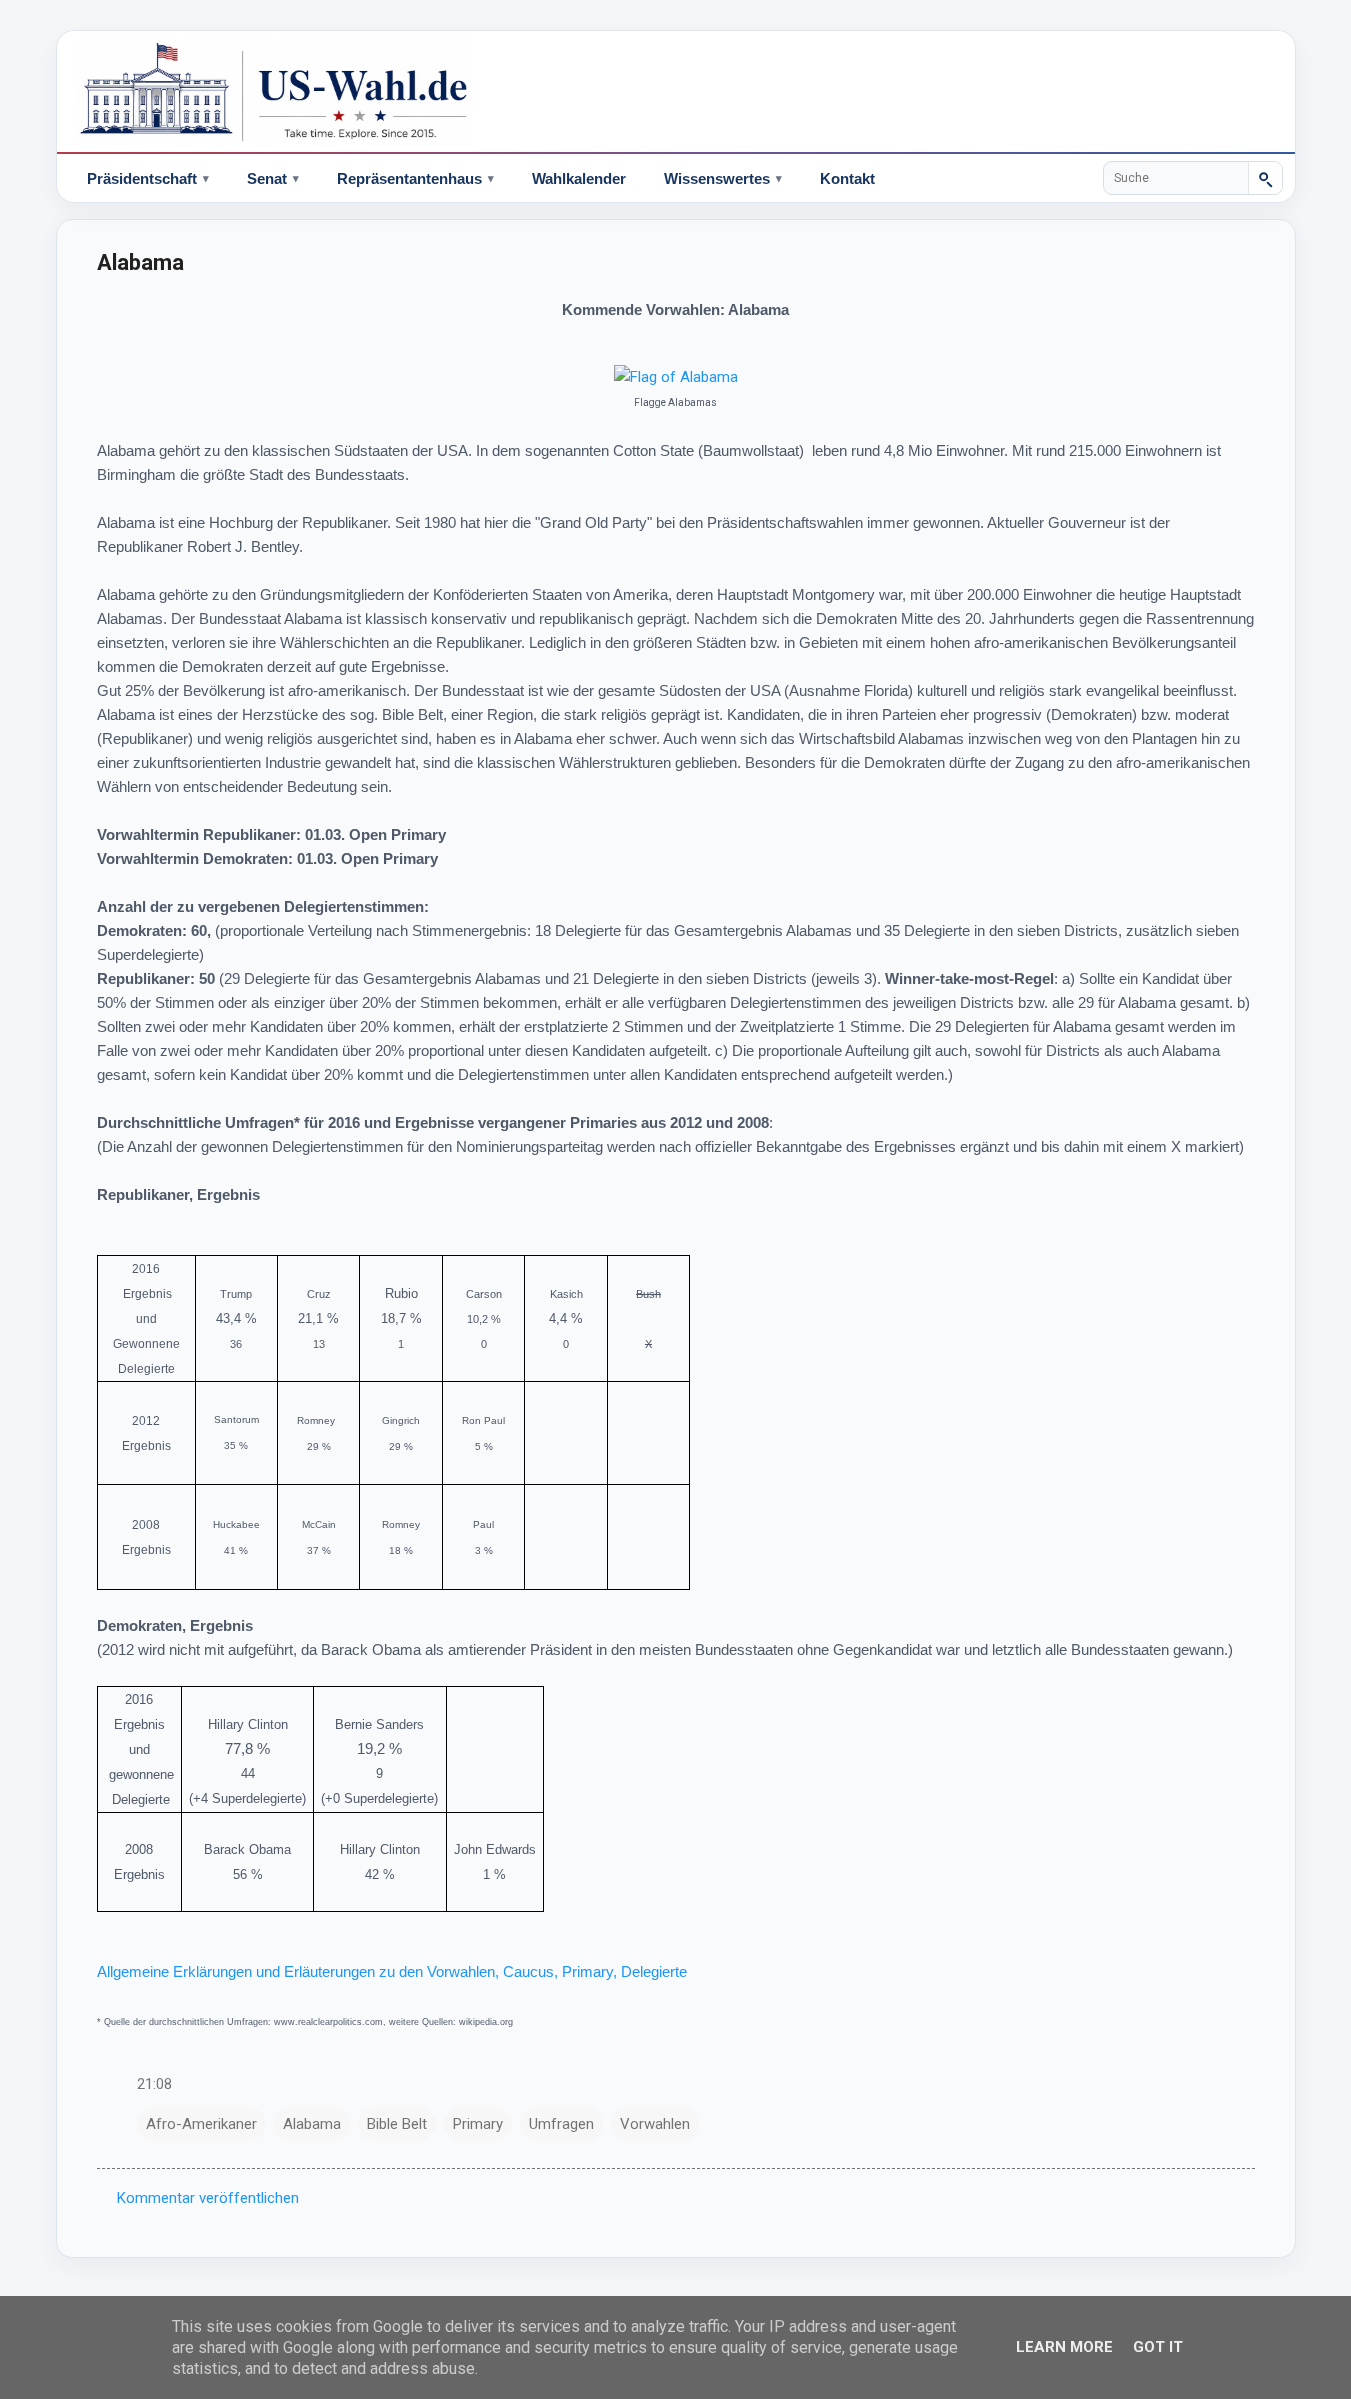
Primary (478, 2124)
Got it (1158, 2347)
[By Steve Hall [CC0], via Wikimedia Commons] (676, 377)
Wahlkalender (579, 178)
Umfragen (561, 2124)
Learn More (1064, 2347)
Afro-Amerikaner (201, 2124)
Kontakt (847, 178)
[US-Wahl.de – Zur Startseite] (676, 92)
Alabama (312, 2124)
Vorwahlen (655, 2124)
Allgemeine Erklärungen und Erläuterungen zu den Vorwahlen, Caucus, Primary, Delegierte (392, 1971)
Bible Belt (397, 2124)
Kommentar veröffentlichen (208, 2198)
